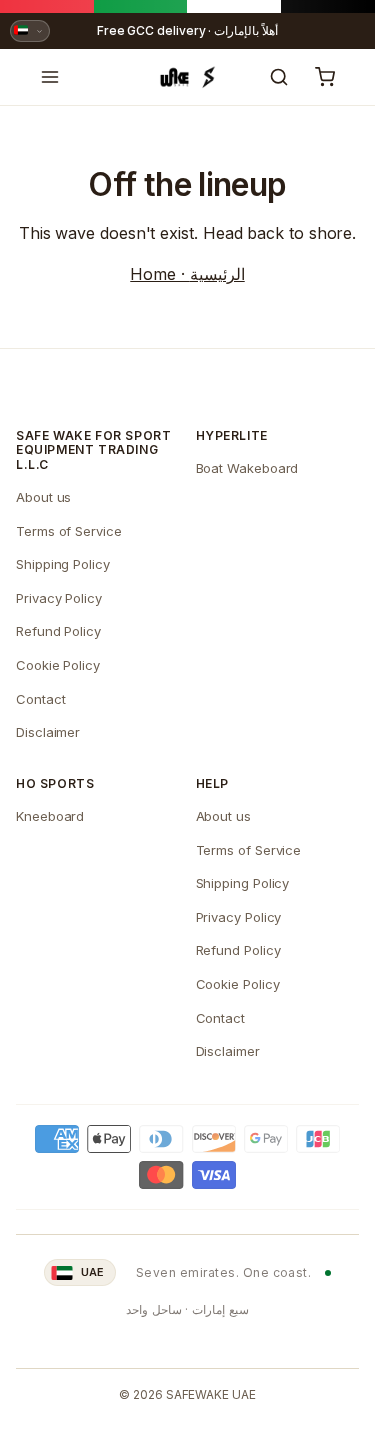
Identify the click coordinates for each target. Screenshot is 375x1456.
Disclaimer (48, 732)
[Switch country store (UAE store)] (30, 31)
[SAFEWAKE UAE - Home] (188, 77)
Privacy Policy (59, 598)
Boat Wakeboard (247, 468)
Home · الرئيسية (187, 274)
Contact (40, 699)
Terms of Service (69, 531)
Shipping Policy (63, 564)
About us (43, 497)
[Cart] (325, 77)
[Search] (279, 77)
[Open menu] (50, 77)
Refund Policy (58, 631)
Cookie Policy (58, 665)
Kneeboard (50, 816)
